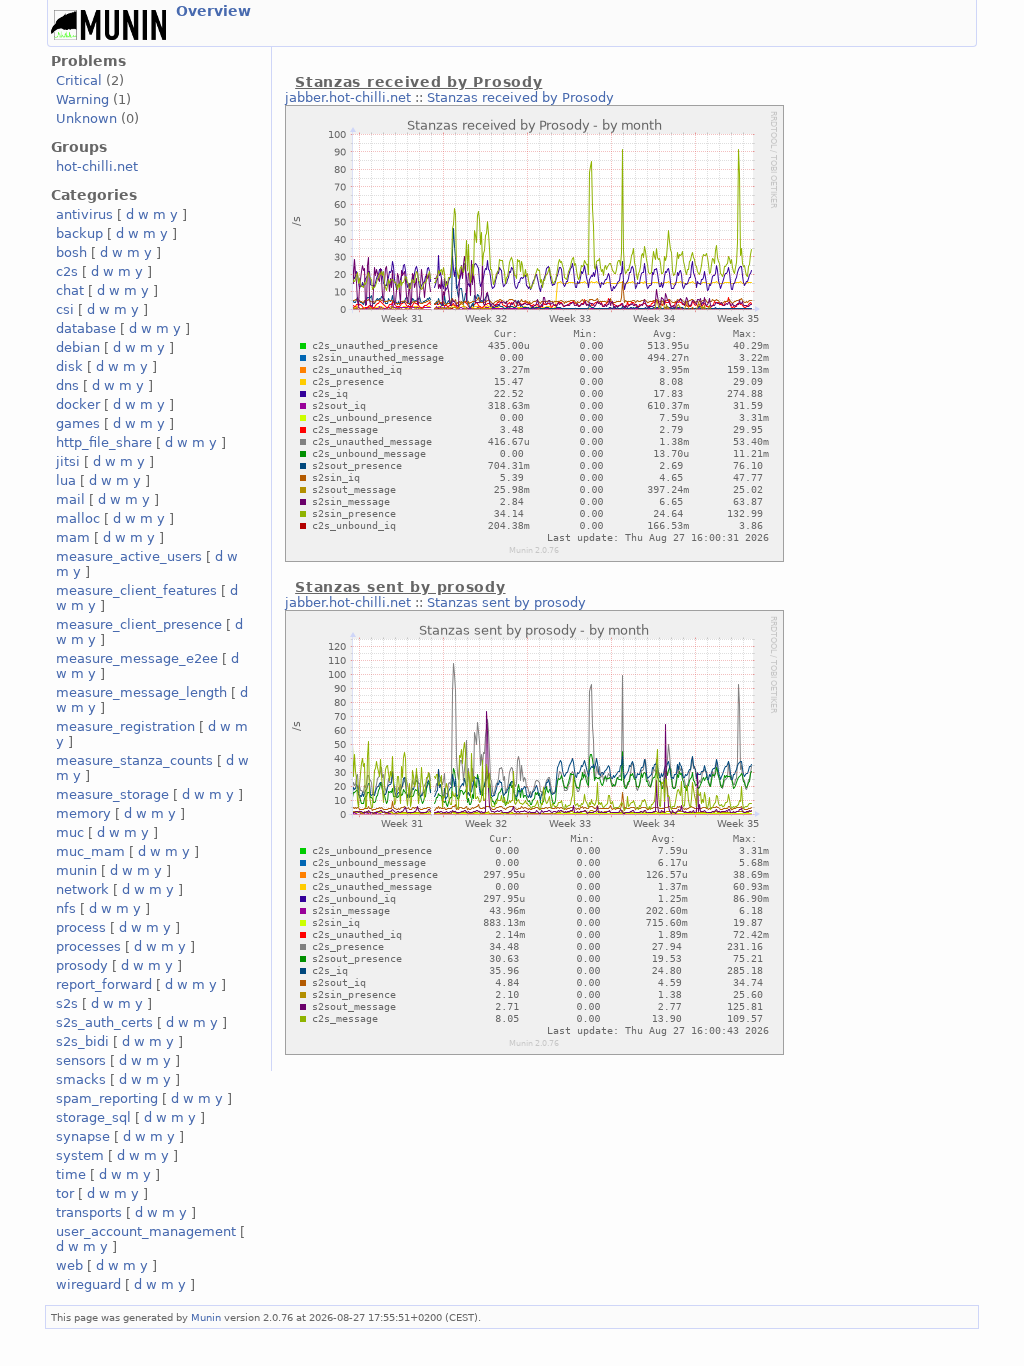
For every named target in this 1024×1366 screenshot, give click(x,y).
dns (67, 385)
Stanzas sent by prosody (506, 602)
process (81, 927)
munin (76, 870)
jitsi (68, 461)
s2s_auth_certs (104, 1022)
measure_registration (125, 726)
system (80, 1155)
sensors (81, 1060)
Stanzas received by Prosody (520, 97)
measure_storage (112, 794)
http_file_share (104, 442)
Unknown (86, 118)
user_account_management (146, 1231)
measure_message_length (141, 692)
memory (83, 813)
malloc (78, 518)
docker (78, 404)
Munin (206, 1317)
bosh (71, 252)
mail (70, 499)
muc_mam (90, 851)
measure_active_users (129, 556)
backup (79, 233)
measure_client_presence (139, 624)
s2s (67, 1003)
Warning (82, 99)
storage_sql (93, 1117)
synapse (83, 1136)
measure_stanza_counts (134, 760)
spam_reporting (107, 1098)
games (78, 423)
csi (65, 309)
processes (88, 946)
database (86, 328)
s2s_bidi (82, 1041)
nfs (66, 908)
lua (66, 480)
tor (65, 1193)
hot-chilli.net (97, 166)
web (69, 1265)
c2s (67, 271)
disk (69, 366)
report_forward (104, 984)
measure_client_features (136, 590)
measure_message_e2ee (137, 658)
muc (70, 832)
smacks (81, 1079)
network (82, 889)
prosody (82, 965)
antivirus (84, 214)
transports (89, 1212)
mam (73, 537)
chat (70, 290)
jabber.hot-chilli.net (348, 97)
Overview (213, 11)
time (71, 1174)
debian (78, 347)
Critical (79, 80)
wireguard (88, 1284)
